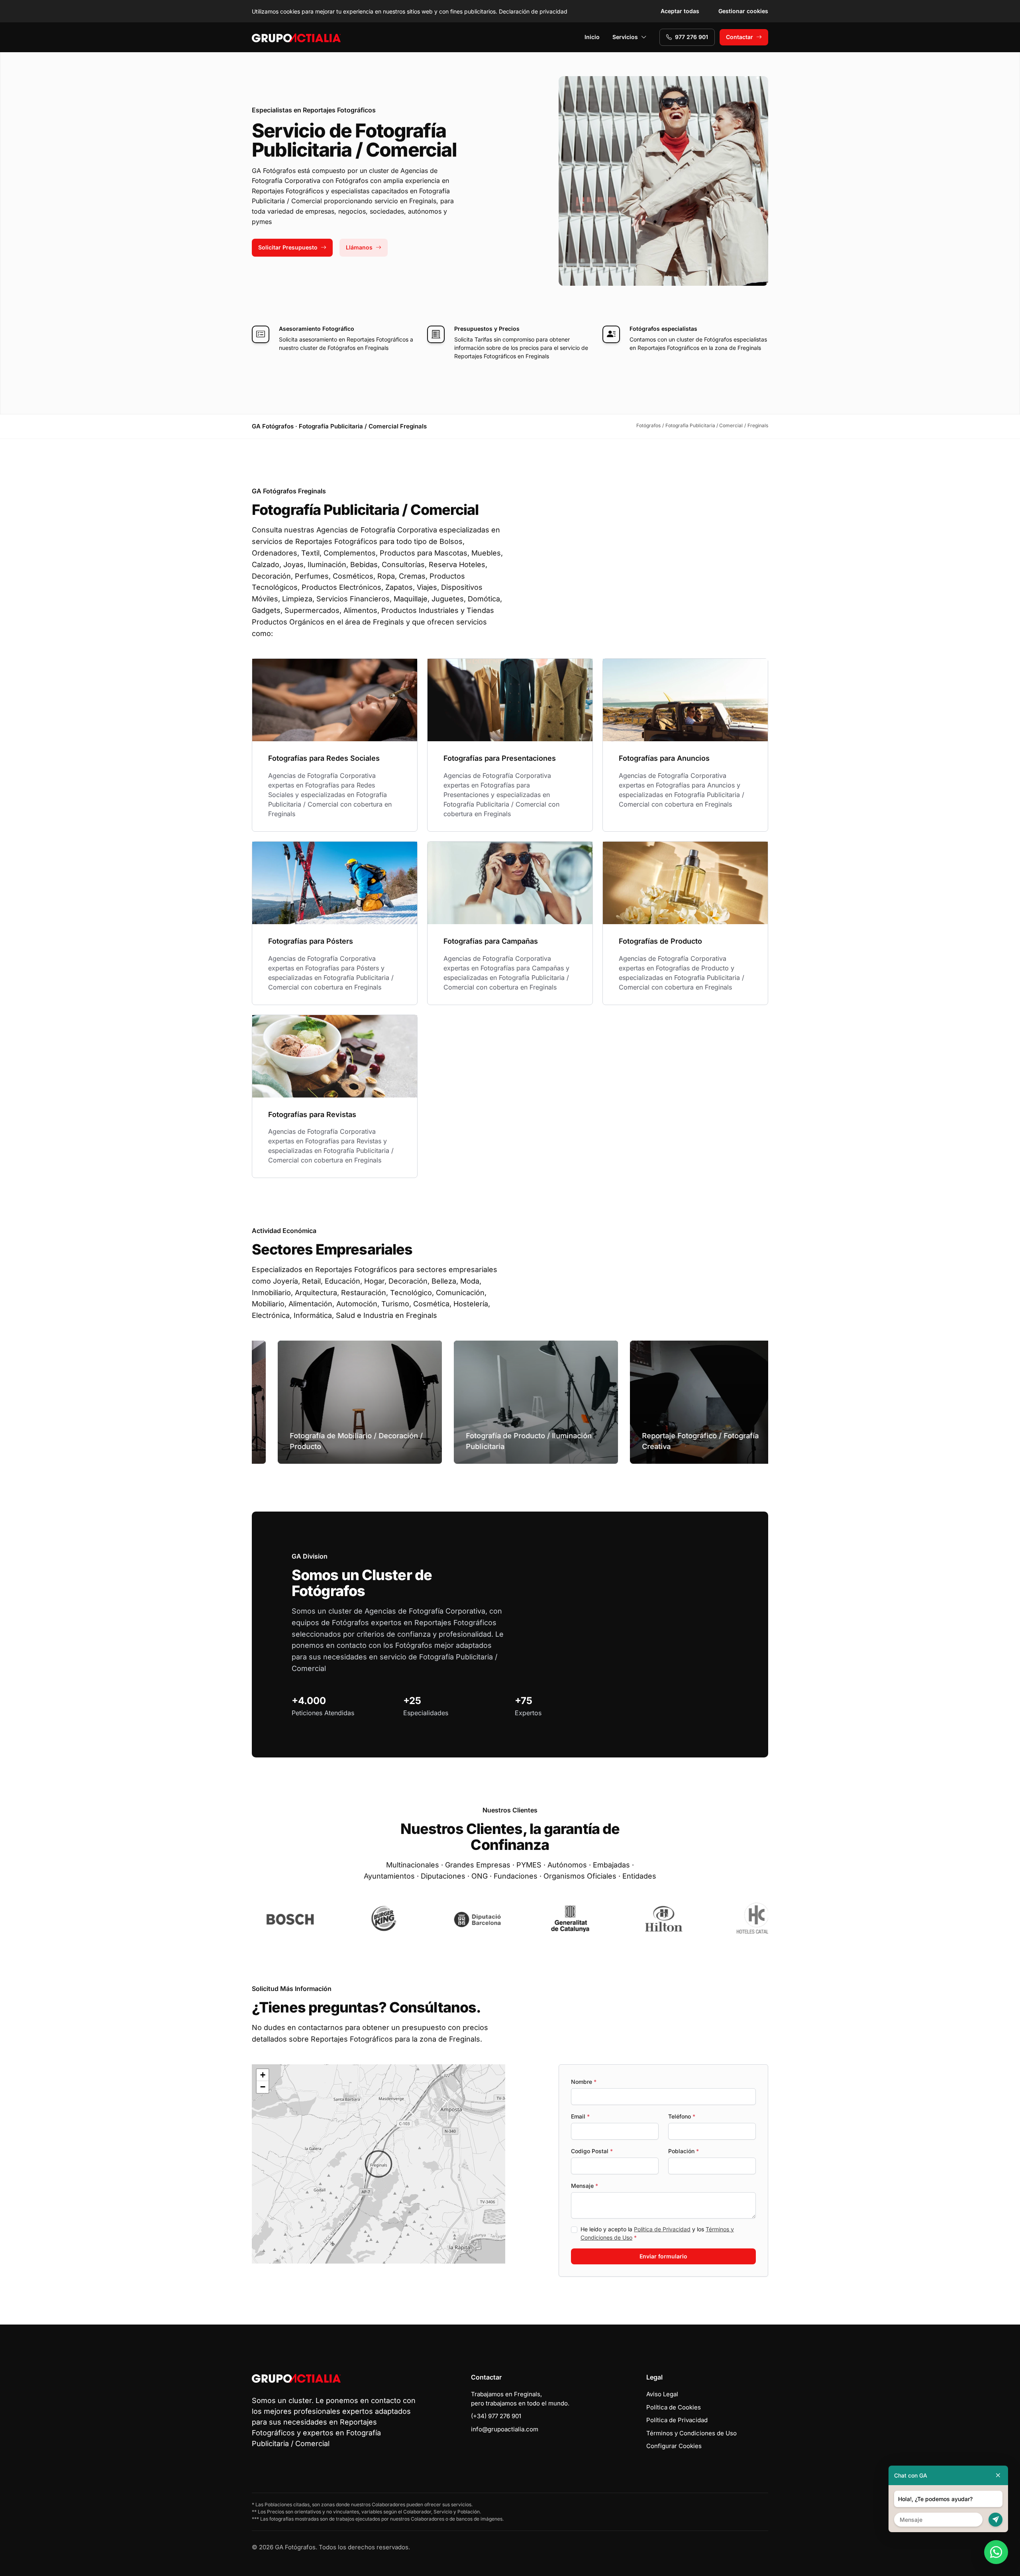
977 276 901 (691, 37)
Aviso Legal (662, 2394)
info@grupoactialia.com (505, 2429)
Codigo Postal (592, 2151)
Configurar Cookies (674, 2446)
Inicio (592, 37)
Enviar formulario (663, 2256)
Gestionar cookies (743, 11)
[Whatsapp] (996, 2552)
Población (684, 2151)
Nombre (584, 2082)
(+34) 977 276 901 (496, 2416)
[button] (379, 2164)
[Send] (995, 2520)
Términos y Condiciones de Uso (691, 2433)
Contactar (739, 37)
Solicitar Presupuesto (288, 247)
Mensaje (585, 2186)
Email (580, 2116)
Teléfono (682, 2116)
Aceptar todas (680, 11)
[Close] (998, 2475)
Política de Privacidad (662, 2229)
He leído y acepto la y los (657, 2233)
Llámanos (359, 247)
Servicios (625, 37)
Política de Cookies (674, 2407)
